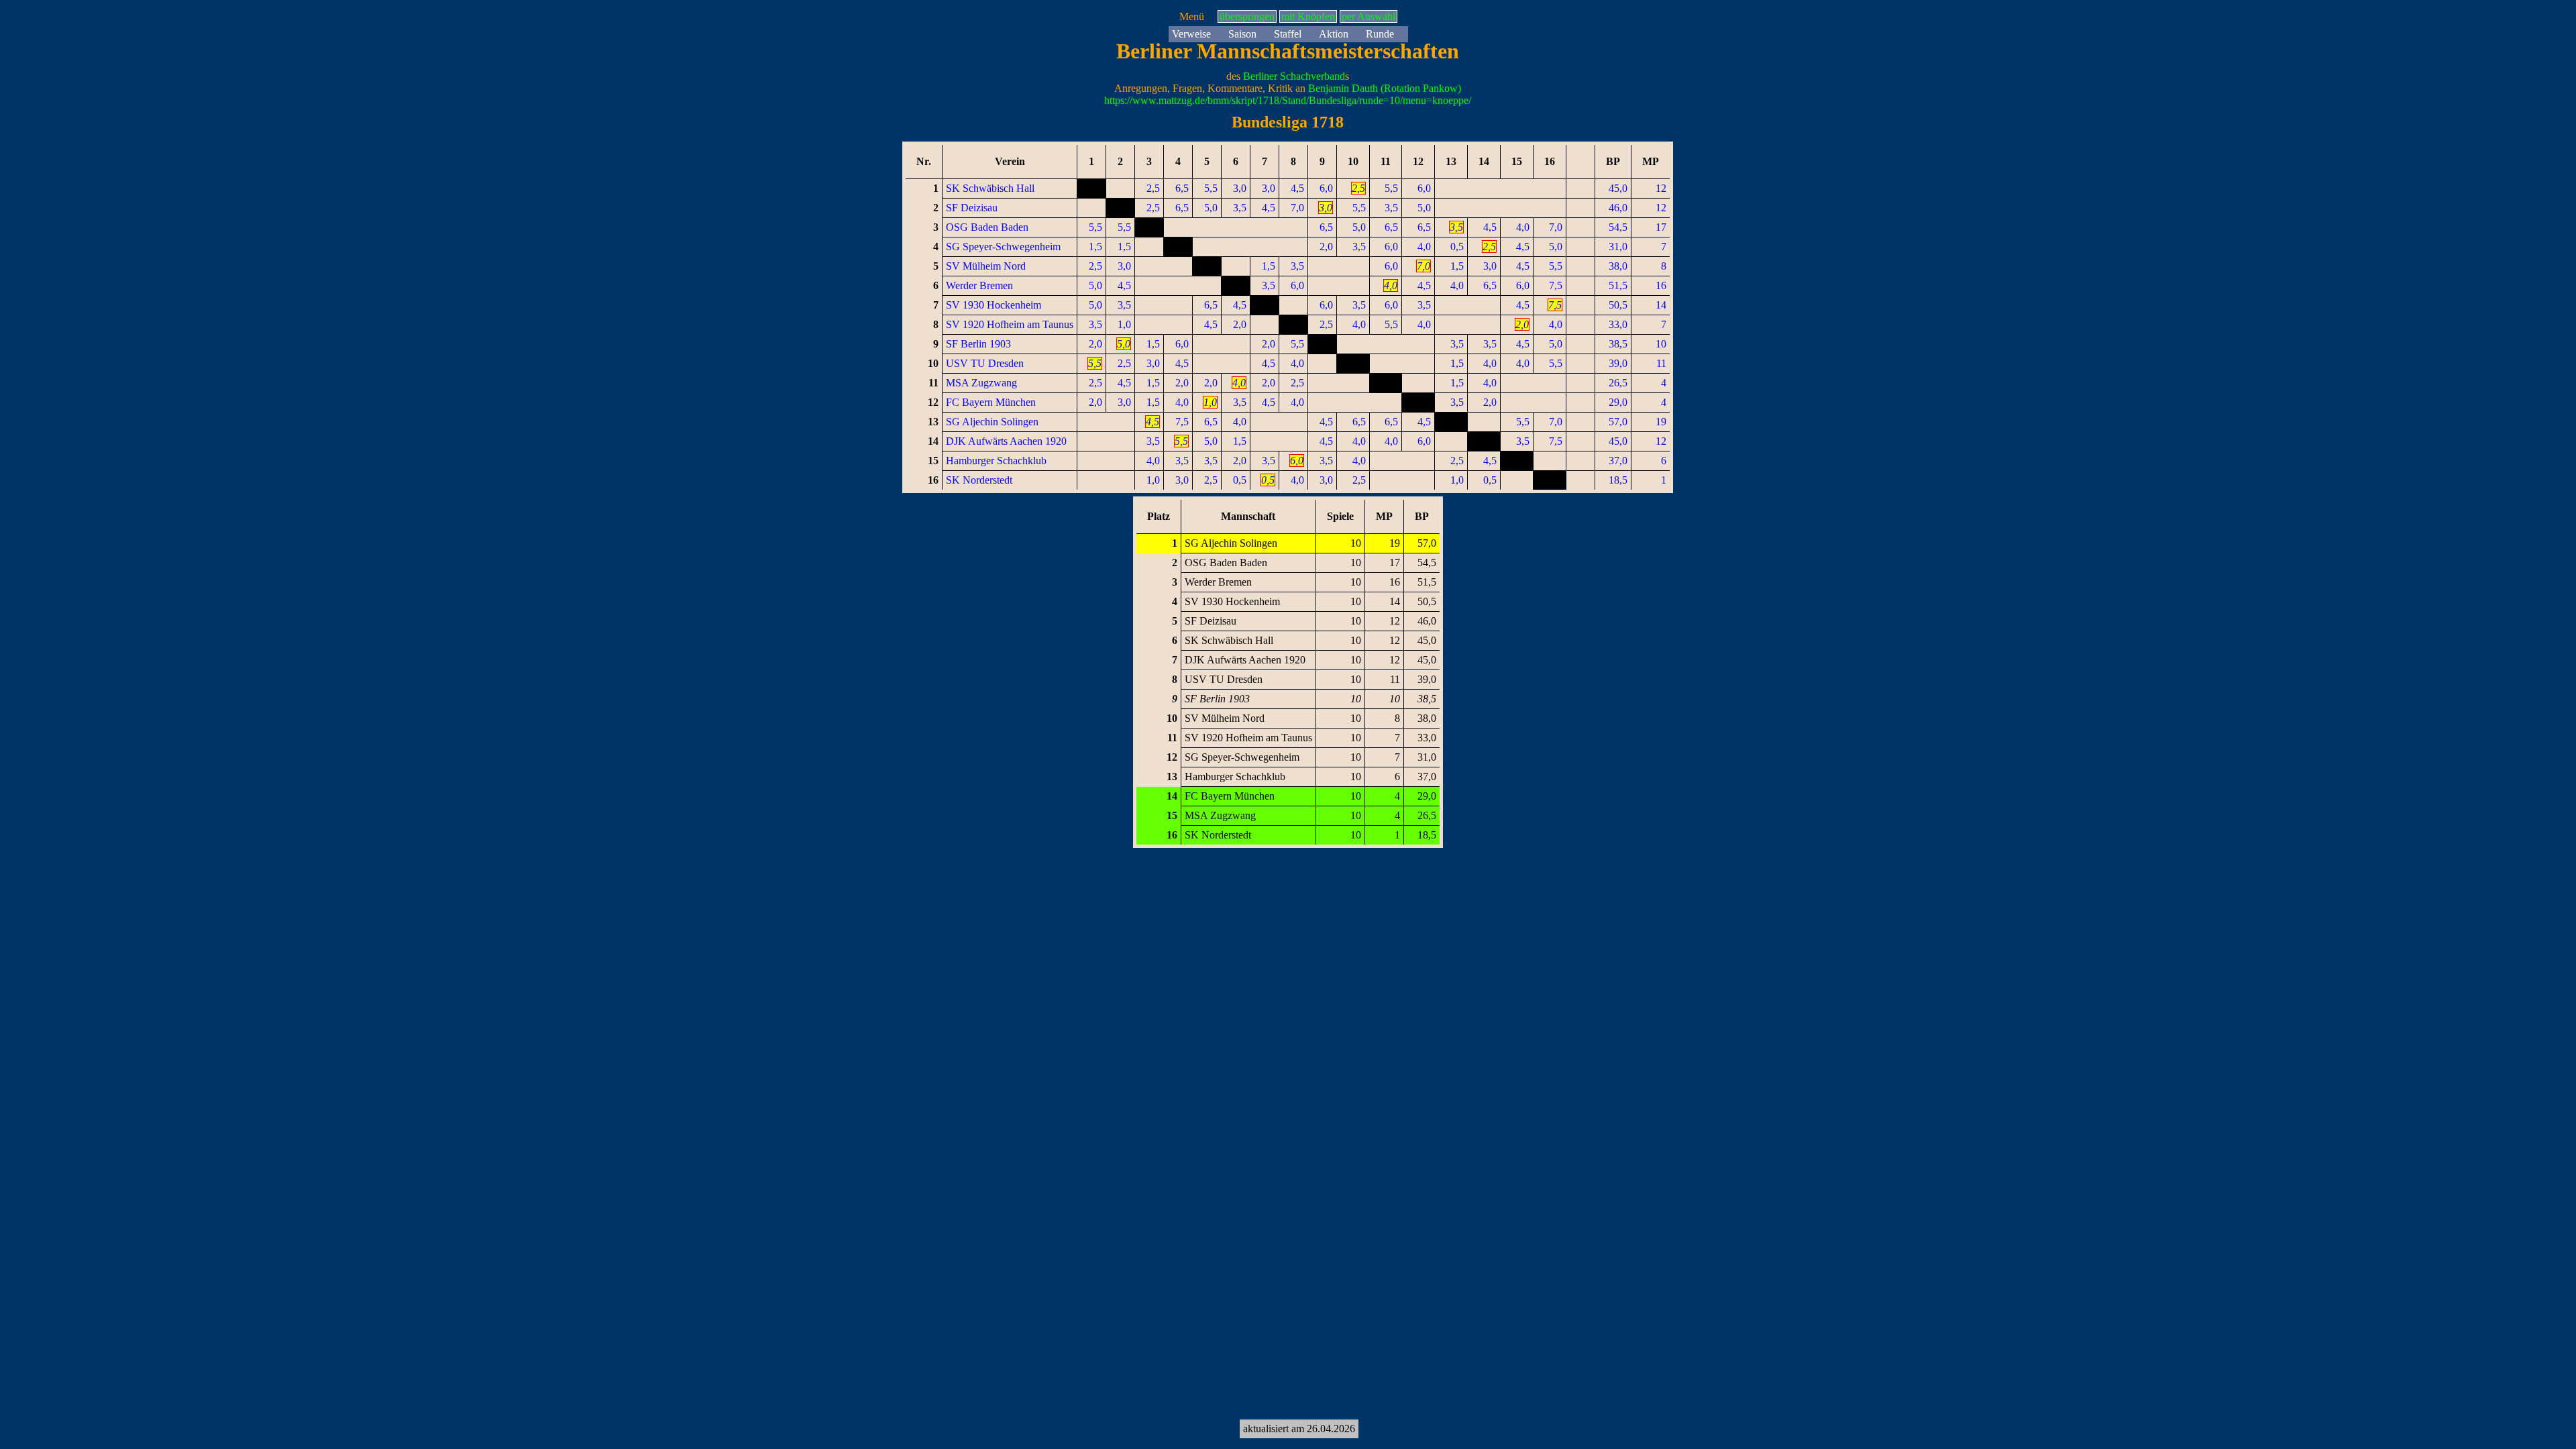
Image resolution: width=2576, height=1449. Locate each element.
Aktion (1334, 34)
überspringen (1247, 16)
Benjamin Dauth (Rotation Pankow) (1385, 88)
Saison (1242, 34)
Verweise (1191, 34)
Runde (1380, 34)
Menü (1192, 16)
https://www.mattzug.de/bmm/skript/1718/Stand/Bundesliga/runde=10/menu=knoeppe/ (1288, 100)
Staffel (1288, 34)
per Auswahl (1368, 16)
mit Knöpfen (1308, 16)
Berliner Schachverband (1294, 76)
